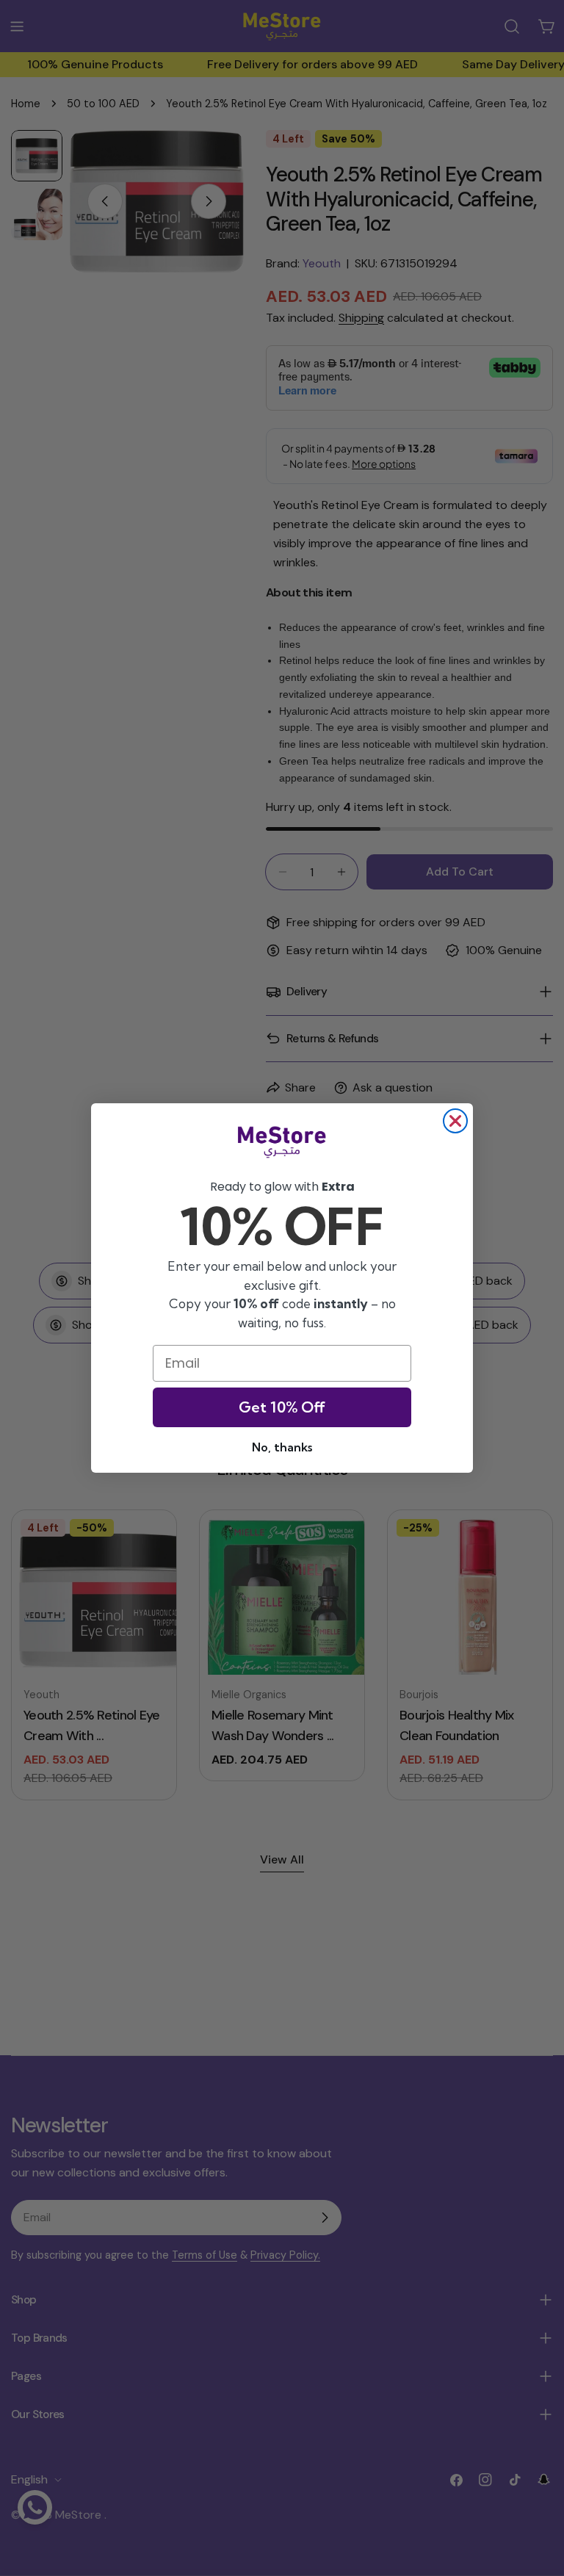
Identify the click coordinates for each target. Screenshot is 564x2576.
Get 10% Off (282, 1407)
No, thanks (282, 1447)
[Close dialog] (455, 1121)
